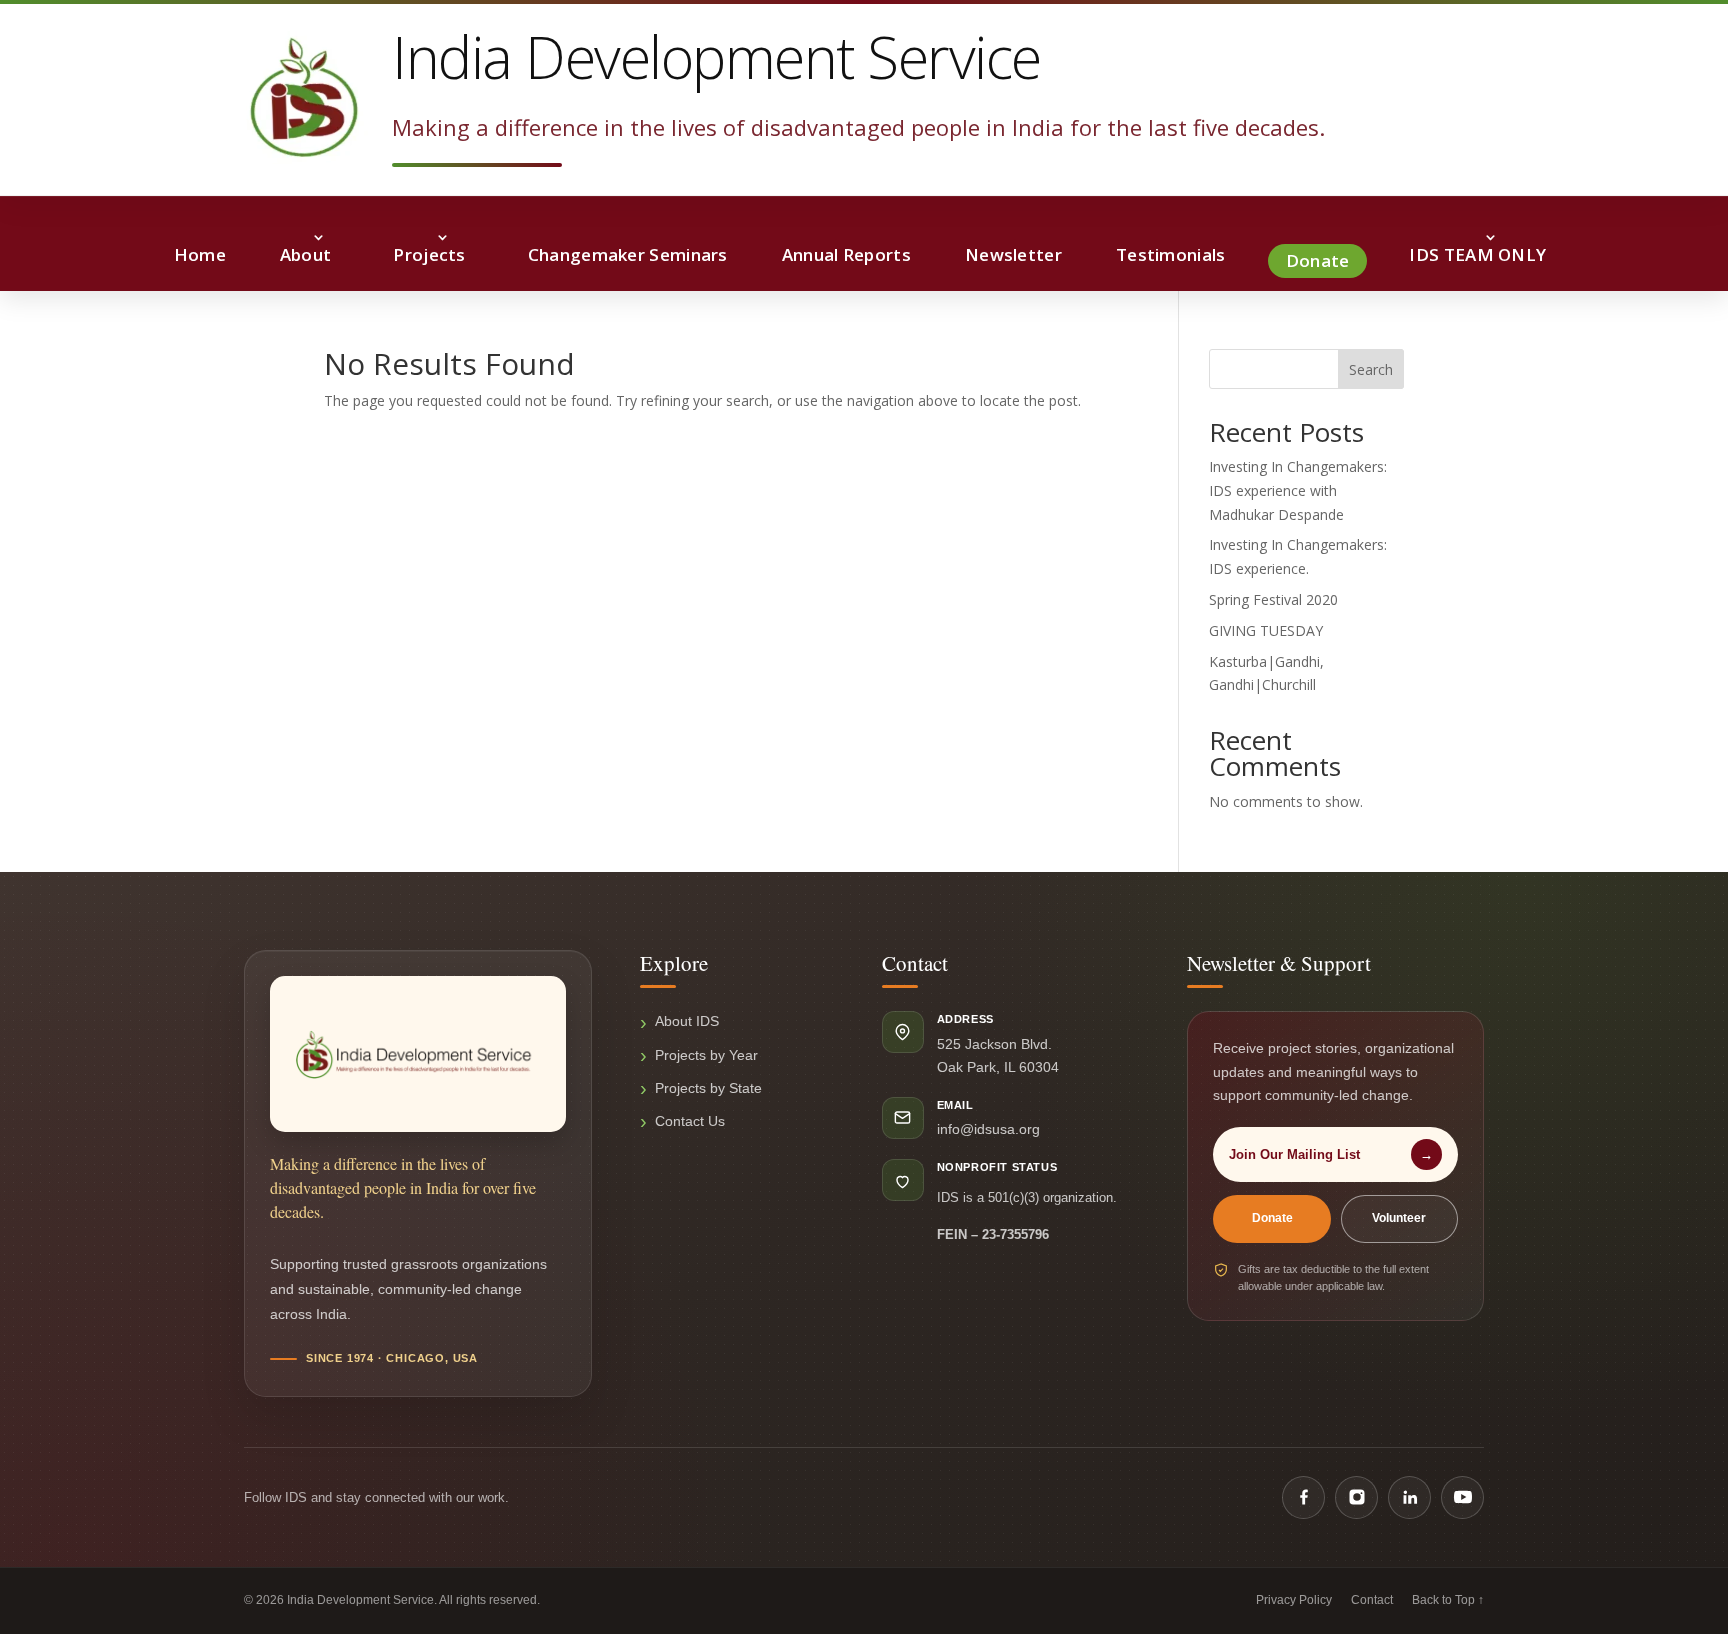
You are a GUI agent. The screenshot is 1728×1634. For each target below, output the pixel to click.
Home (200, 254)
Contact (1372, 1600)
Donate (1318, 260)
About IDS (687, 1021)
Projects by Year (706, 1055)
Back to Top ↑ (1448, 1600)
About (306, 254)
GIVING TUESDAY (1266, 630)
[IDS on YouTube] (1462, 1497)
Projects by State (708, 1088)
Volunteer (1399, 1218)
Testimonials (1171, 254)
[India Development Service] (304, 97)
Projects (429, 254)
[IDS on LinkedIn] (1409, 1497)
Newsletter (1013, 254)
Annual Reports (846, 254)
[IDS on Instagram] (1356, 1497)
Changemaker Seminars (628, 254)
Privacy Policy (1294, 1600)
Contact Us (690, 1121)
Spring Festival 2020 (1273, 599)
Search (1371, 369)
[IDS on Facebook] (1303, 1497)
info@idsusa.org (988, 1129)
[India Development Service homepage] (418, 1054)
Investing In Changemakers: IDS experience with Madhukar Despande (1298, 490)
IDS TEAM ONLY (1477, 254)
